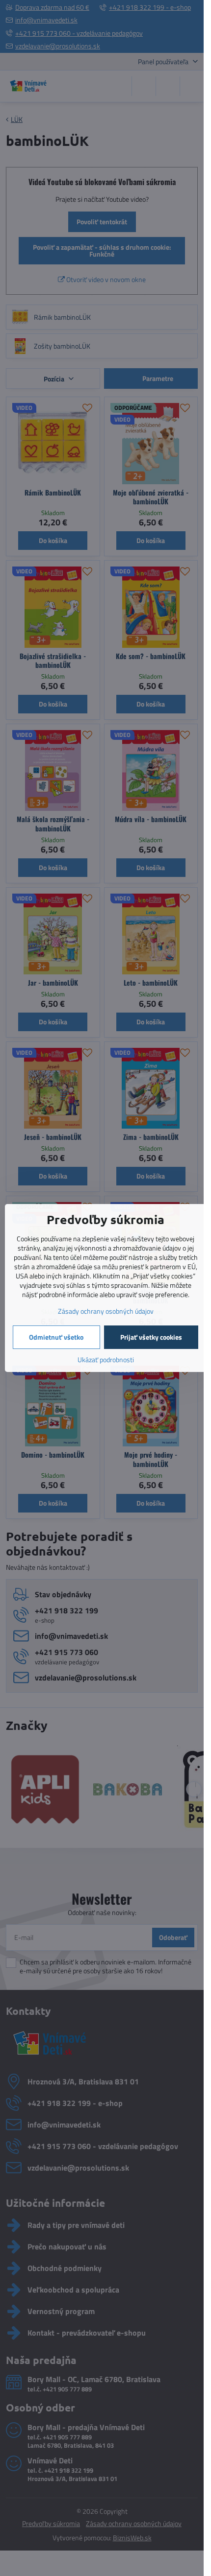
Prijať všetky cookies (151, 1337)
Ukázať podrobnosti (106, 1359)
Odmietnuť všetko (56, 1337)
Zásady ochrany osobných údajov (106, 1311)
